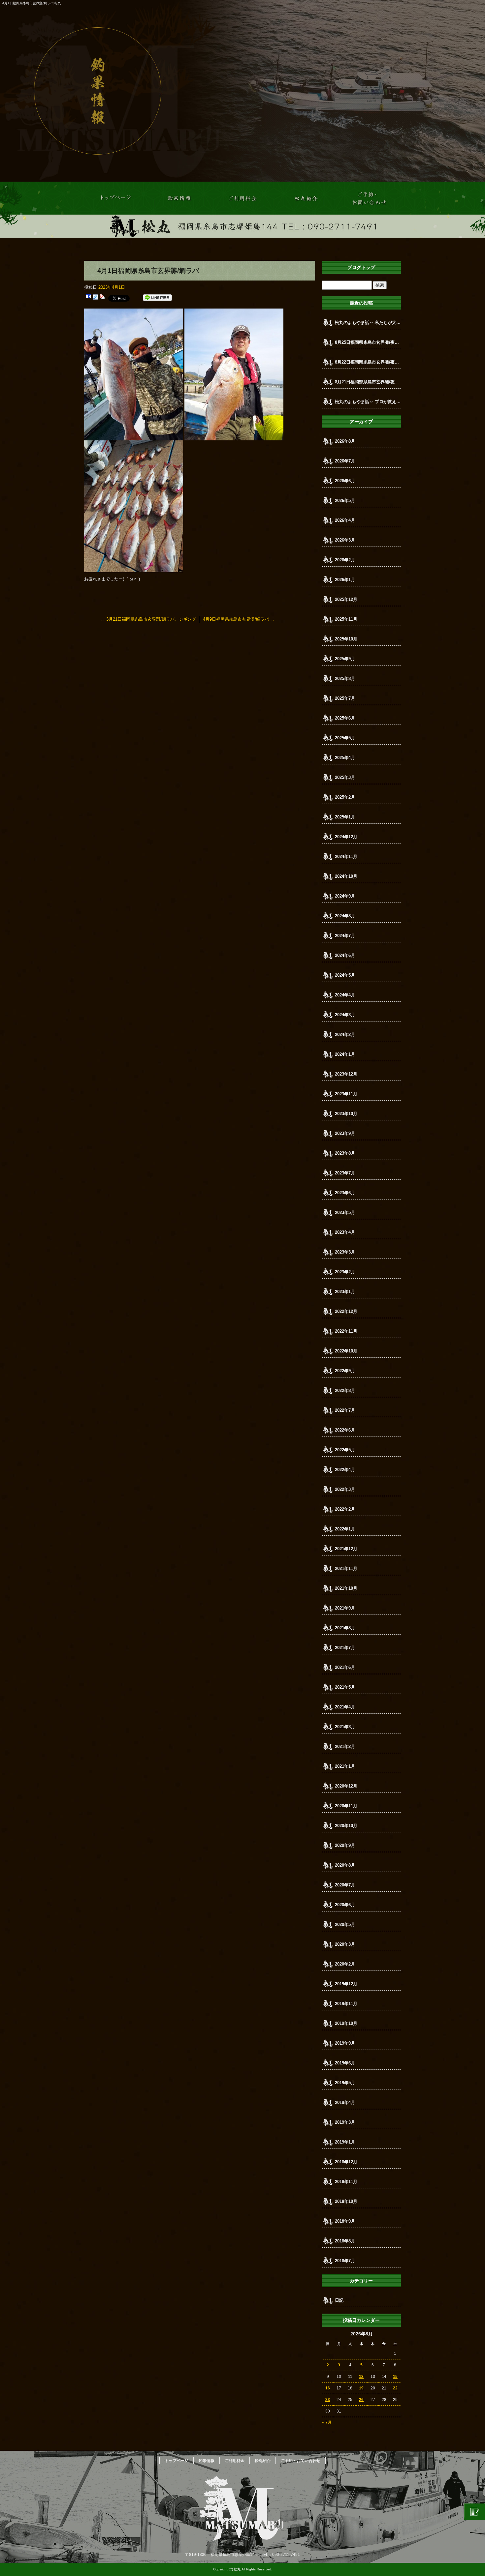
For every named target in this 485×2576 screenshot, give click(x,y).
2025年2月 (345, 797)
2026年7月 (345, 461)
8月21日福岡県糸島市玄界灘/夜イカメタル (368, 382)
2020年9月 (345, 1845)
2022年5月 (345, 1450)
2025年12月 (346, 599)
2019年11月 (346, 2004)
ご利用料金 (242, 198)
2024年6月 (345, 955)
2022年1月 (345, 1529)
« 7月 (327, 2422)
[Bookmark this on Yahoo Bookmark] (102, 298)
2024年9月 (345, 896)
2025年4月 (345, 758)
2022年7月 (345, 1410)
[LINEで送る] (157, 298)
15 (395, 2377)
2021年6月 (345, 1667)
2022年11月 (346, 1331)
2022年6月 (345, 1430)
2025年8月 (345, 679)
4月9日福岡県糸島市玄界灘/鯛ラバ (239, 619)
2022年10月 (346, 1351)
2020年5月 (345, 1925)
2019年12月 (346, 1984)
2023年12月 (346, 1074)
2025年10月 (346, 639)
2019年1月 (345, 2142)
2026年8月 (345, 441)
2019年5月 (345, 2083)
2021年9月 (345, 1608)
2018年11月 (346, 2182)
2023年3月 (345, 1252)
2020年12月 (346, 1786)
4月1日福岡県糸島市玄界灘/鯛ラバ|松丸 (32, 3)
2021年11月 (346, 1569)
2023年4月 (345, 1232)
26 (361, 2400)
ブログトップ (361, 267)
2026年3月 (345, 540)
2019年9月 (345, 2043)
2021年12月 (346, 1549)
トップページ (116, 198)
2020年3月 (345, 1944)
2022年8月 (345, 1391)
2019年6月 (345, 2063)
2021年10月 (346, 1588)
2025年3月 (345, 777)
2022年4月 (345, 1470)
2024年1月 (345, 1054)
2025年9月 (345, 659)
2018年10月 (346, 2201)
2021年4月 (345, 1707)
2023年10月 (346, 1114)
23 (328, 2400)
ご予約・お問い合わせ (369, 198)
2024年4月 (345, 995)
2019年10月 (346, 2023)
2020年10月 (346, 1826)
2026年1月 (345, 580)
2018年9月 (345, 2221)
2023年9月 (345, 1133)
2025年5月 (345, 738)
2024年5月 (345, 975)
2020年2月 (345, 1964)
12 (361, 2377)
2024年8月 (345, 916)
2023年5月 (345, 1213)
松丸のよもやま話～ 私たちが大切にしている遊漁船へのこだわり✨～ (368, 323)
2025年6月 (345, 718)
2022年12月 (346, 1311)
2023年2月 (345, 1272)
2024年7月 (345, 936)
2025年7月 (345, 698)
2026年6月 (345, 481)
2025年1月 (345, 817)
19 (361, 2388)
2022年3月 (345, 1489)
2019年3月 (345, 2122)
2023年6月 (345, 1193)
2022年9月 (345, 1371)
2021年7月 (345, 1648)
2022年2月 (345, 1509)
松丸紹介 (306, 198)
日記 (339, 2300)
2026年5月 (345, 501)
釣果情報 (179, 198)
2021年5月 (345, 1687)
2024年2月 (345, 1035)
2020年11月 (346, 1806)
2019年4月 (345, 2102)
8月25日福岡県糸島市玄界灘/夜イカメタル (368, 342)
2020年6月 (345, 1905)
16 (328, 2388)
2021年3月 (345, 1727)
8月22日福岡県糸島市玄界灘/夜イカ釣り (368, 362)
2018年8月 (345, 2241)
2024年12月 (346, 837)
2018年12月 (346, 2162)
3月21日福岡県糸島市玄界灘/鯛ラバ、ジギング (148, 619)
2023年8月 (345, 1153)
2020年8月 (345, 1865)
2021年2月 (345, 1747)
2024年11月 (346, 857)
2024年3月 (345, 1015)
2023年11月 (346, 1094)
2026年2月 (345, 560)
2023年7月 (345, 1173)
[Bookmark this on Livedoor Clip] (95, 298)
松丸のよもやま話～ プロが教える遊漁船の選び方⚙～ (368, 402)
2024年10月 (346, 876)
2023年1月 (345, 1292)
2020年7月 (345, 1885)
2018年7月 (345, 2261)
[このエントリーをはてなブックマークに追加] (88, 298)
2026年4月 (345, 520)
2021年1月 (345, 1766)
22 (395, 2388)
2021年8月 (345, 1628)
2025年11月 (346, 619)
